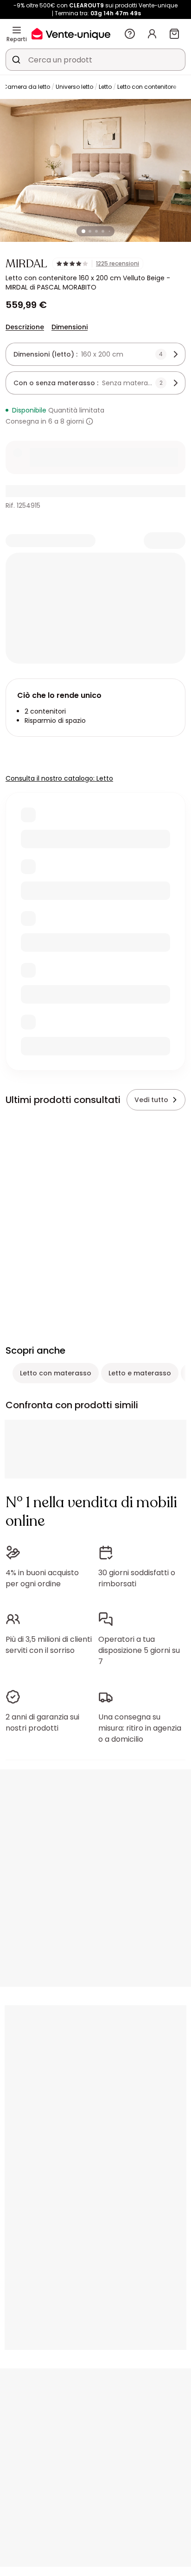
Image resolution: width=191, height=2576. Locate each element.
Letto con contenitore (147, 87)
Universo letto (74, 87)
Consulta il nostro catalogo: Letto (59, 778)
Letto (105, 87)
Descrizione (25, 327)
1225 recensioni (118, 264)
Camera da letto (26, 87)
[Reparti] (17, 30)
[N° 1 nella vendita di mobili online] (71, 34)
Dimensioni (70, 327)
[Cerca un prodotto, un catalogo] (16, 60)
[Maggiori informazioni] (89, 421)
